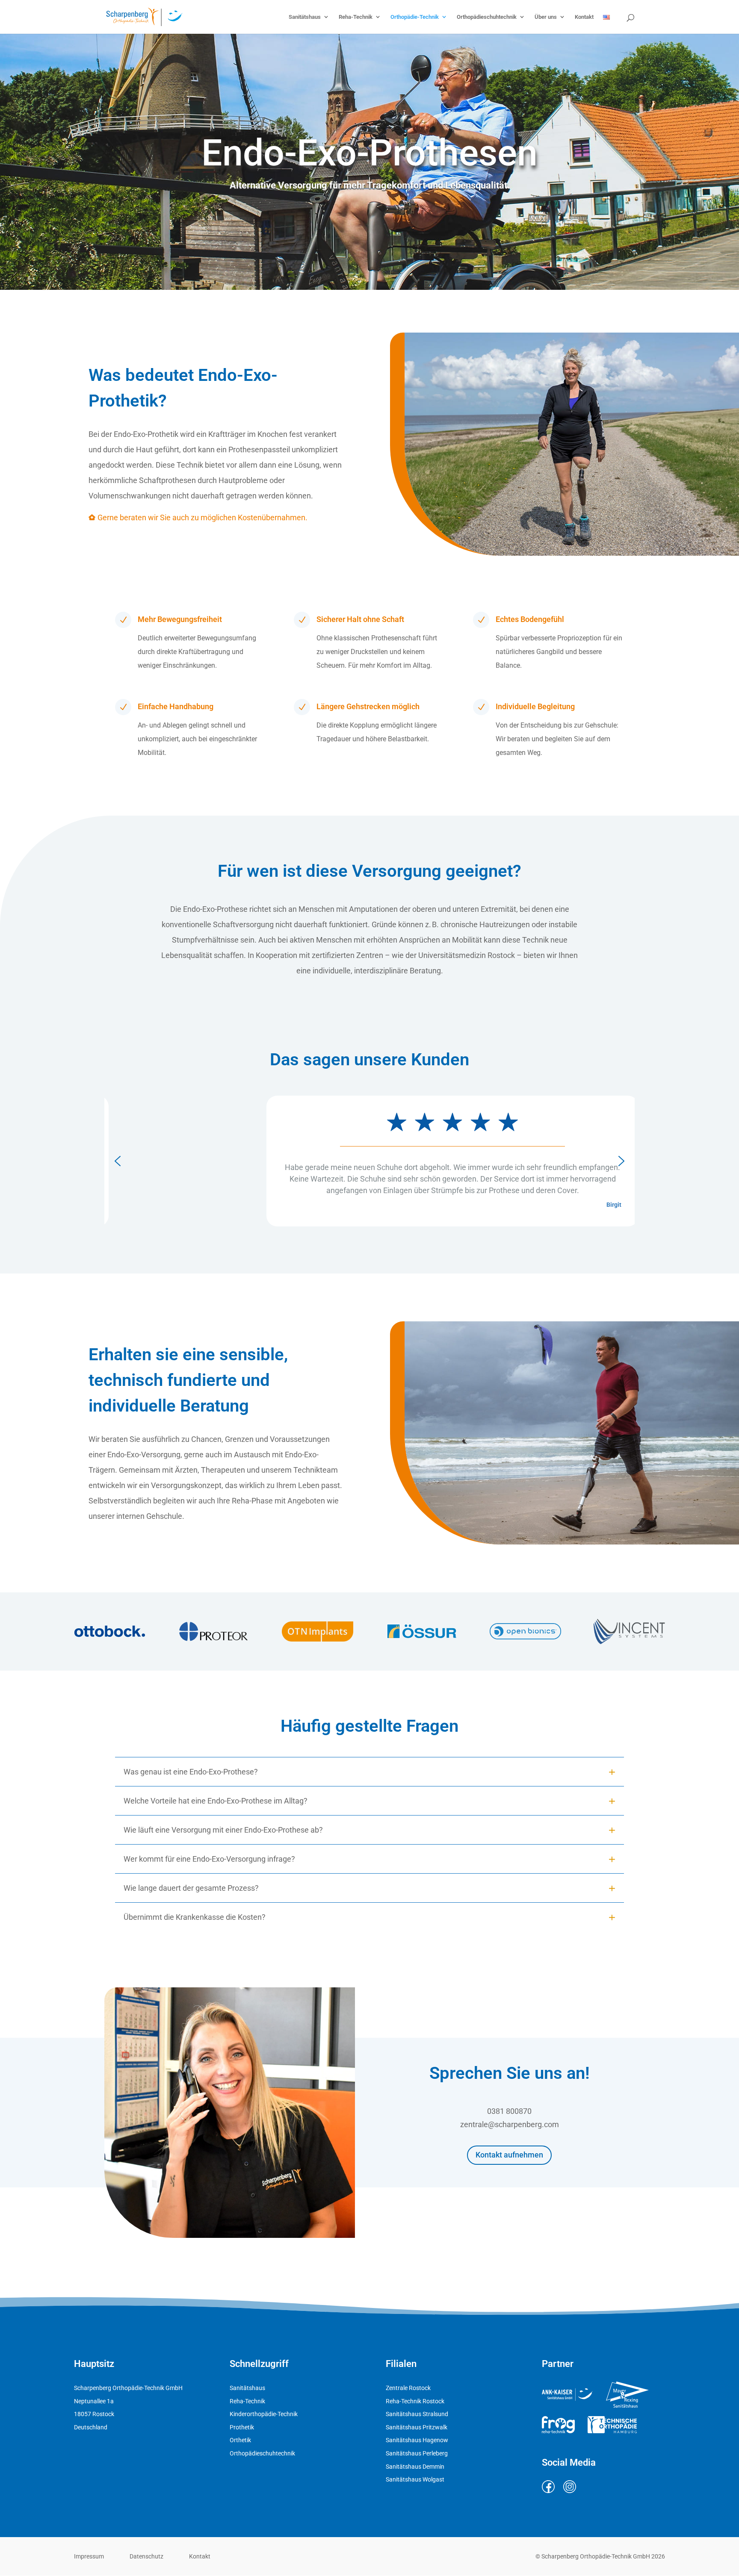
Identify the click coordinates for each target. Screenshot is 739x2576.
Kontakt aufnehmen (509, 2155)
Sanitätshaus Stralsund (417, 2414)
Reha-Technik (356, 17)
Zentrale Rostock (408, 2388)
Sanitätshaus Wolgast (415, 2479)
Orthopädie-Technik (415, 17)
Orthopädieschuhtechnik (487, 17)
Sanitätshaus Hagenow (417, 2440)
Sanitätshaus (305, 17)
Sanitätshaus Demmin (415, 2467)
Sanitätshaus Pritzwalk (417, 2427)
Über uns (546, 17)
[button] (118, 1161)
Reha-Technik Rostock (415, 2401)
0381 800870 (509, 2111)
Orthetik (240, 2440)
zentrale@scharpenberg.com (510, 2124)
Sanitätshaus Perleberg (417, 2453)
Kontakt (584, 17)
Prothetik (242, 2427)
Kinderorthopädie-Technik (264, 2414)
